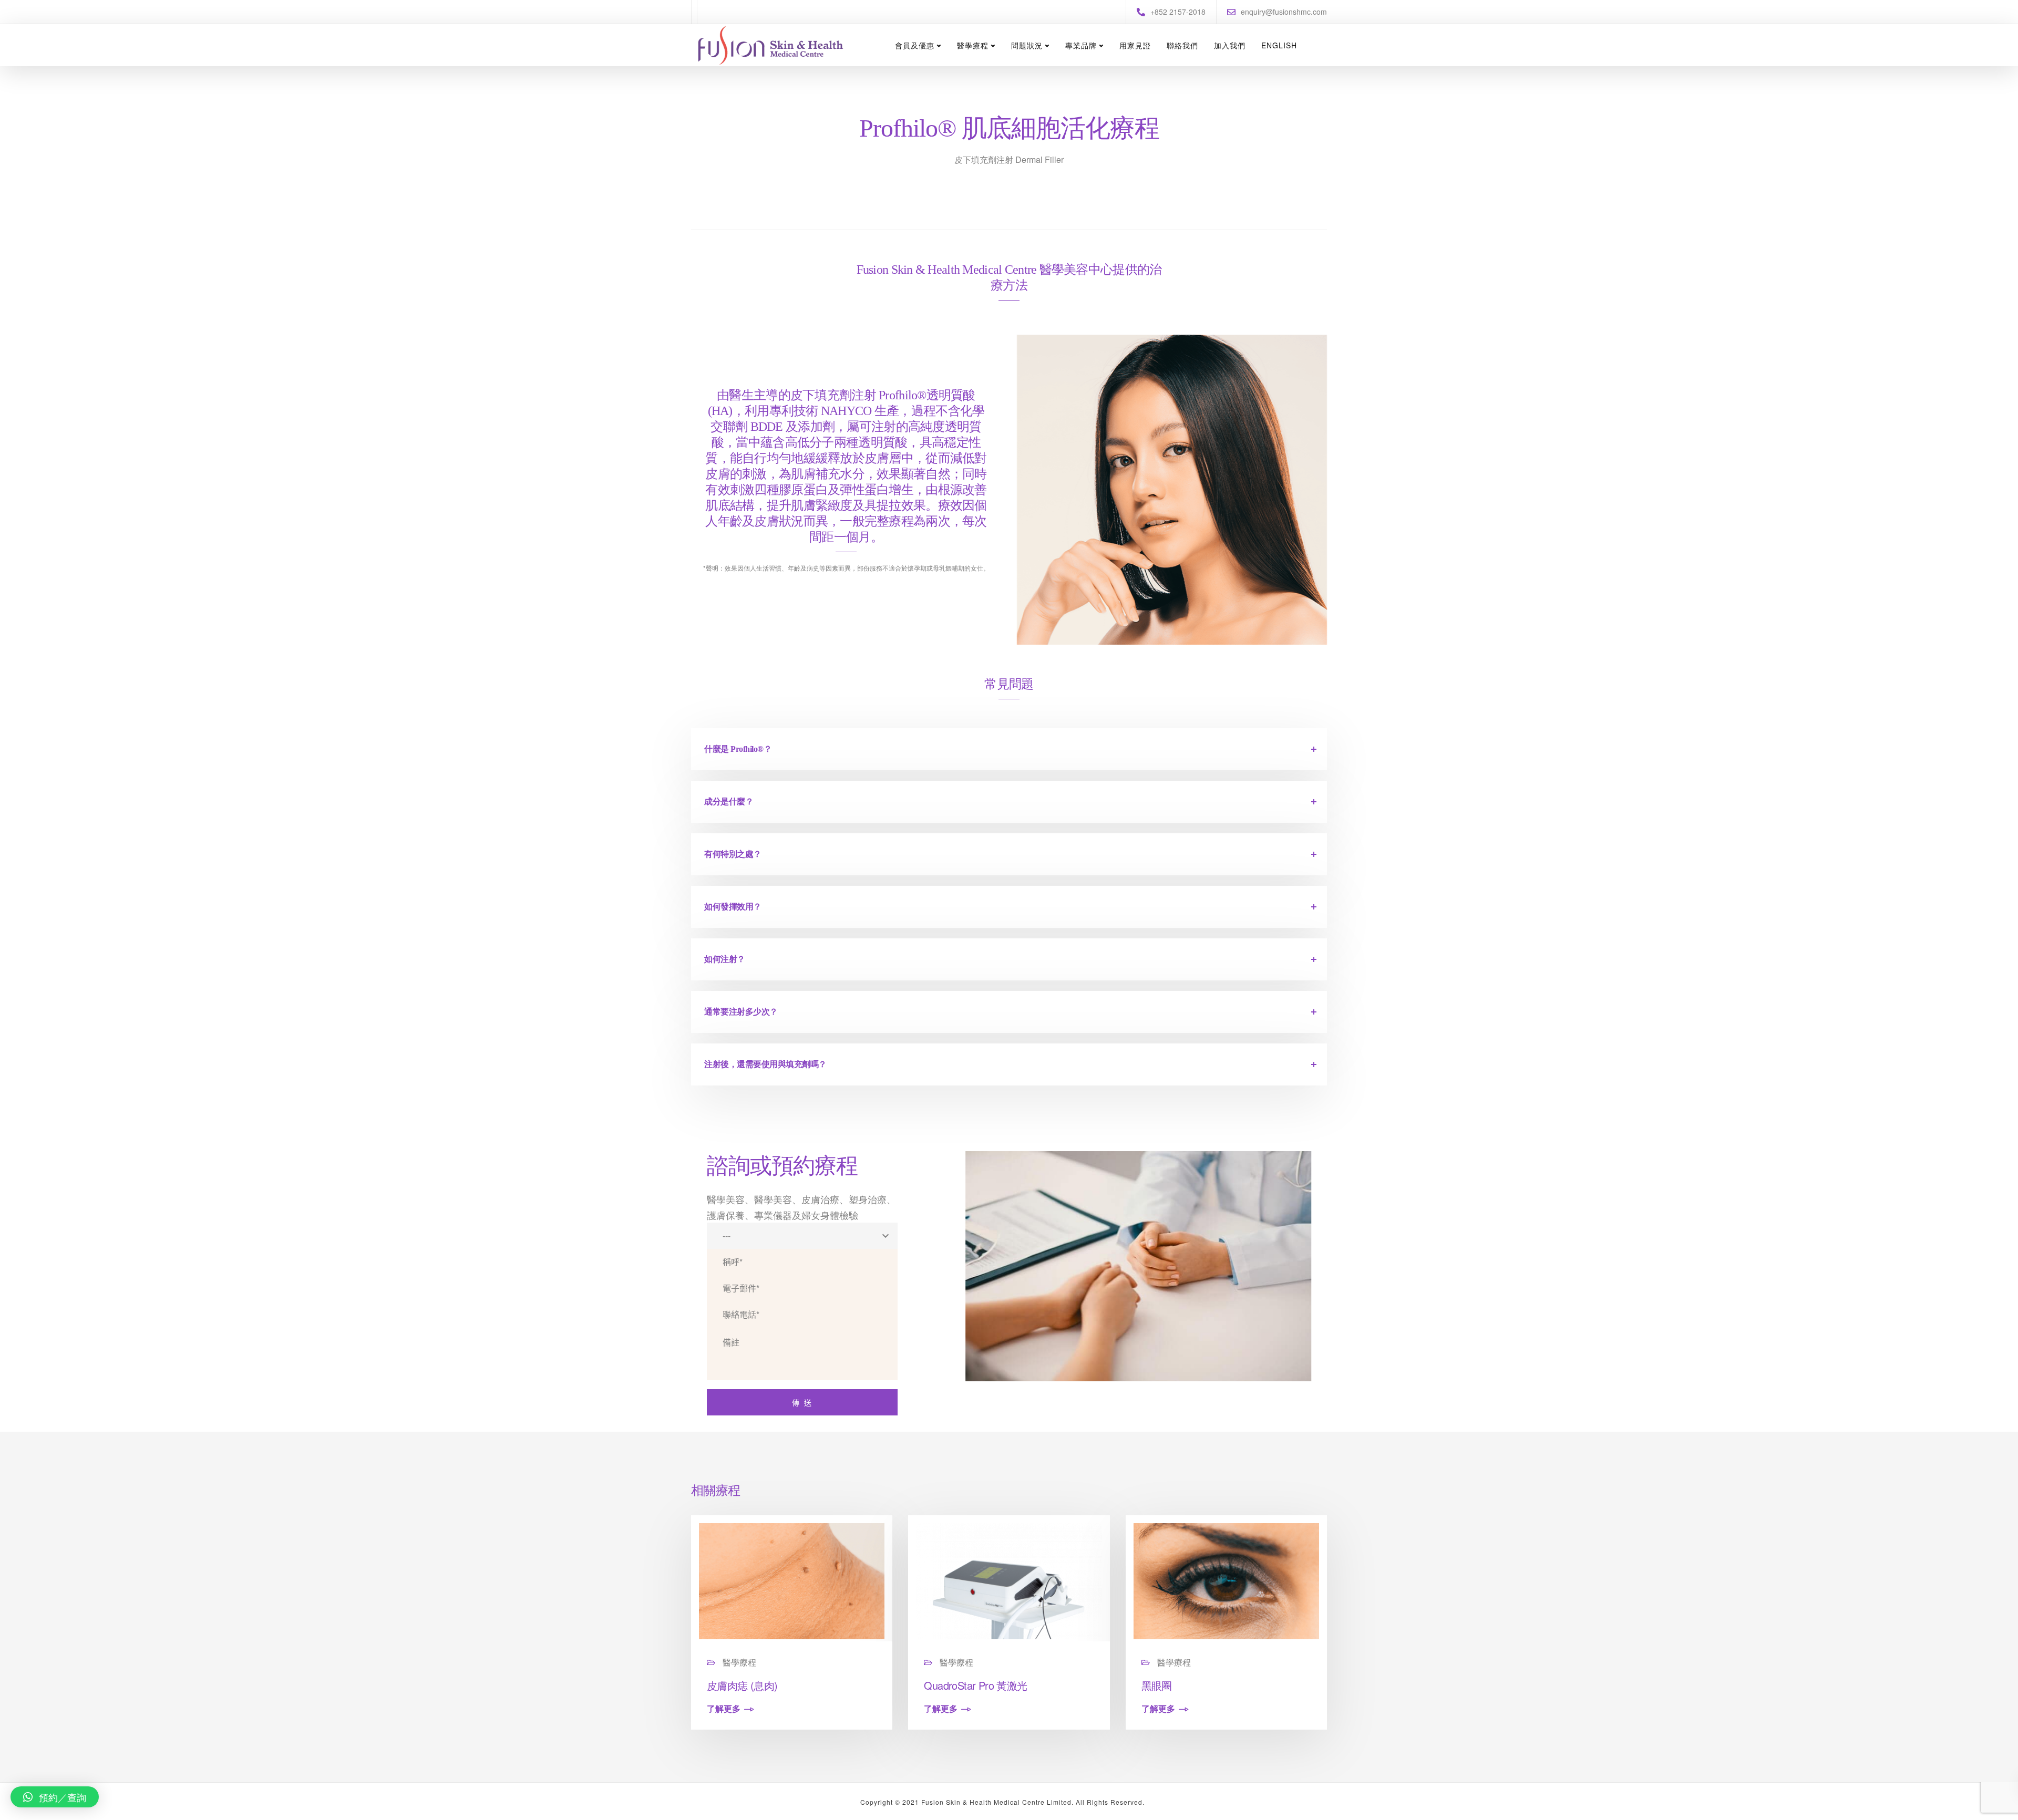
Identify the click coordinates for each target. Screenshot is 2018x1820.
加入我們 (1230, 45)
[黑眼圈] (1226, 1580)
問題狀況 (1027, 45)
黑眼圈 (1157, 1685)
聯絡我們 (1182, 45)
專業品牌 (1081, 45)
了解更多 (724, 1709)
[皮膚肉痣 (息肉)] (792, 1580)
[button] (55, 1797)
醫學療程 (973, 45)
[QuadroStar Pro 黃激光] (1009, 1580)
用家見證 (1135, 45)
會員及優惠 (915, 45)
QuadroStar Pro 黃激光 (975, 1685)
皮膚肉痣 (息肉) (742, 1685)
